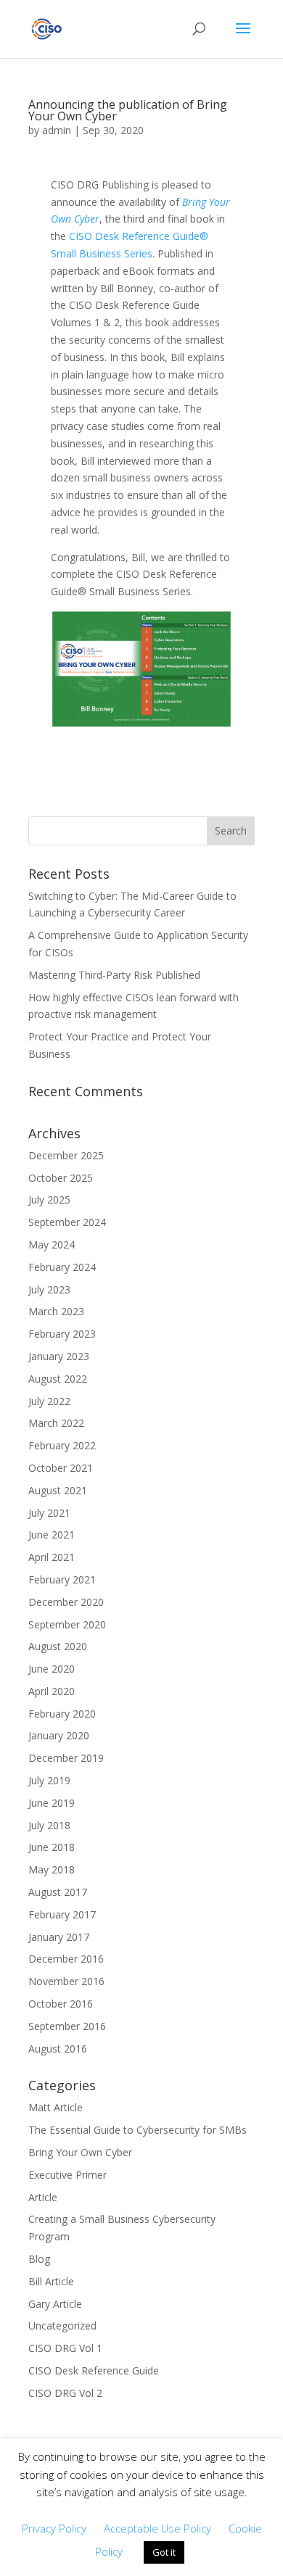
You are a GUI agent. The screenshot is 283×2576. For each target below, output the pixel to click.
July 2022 (49, 1401)
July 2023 (49, 1289)
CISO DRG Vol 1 (65, 2348)
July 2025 (49, 1200)
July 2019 (49, 1780)
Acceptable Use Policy (157, 2528)
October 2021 (61, 1468)
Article (43, 2197)
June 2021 (52, 1535)
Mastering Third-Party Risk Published (114, 975)
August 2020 (58, 1646)
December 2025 (66, 1155)
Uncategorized (62, 2326)
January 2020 (59, 1735)
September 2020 (67, 1624)
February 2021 (62, 1579)
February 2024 (62, 1267)
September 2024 (67, 1222)
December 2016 (66, 1959)
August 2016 (58, 2049)
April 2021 (52, 1557)
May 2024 (52, 1244)
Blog (39, 2259)
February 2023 (62, 1334)
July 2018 (49, 1825)
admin (57, 130)
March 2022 (56, 1423)
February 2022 (62, 1445)
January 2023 (59, 1356)
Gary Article (55, 2304)
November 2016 (66, 1981)
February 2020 (62, 1714)
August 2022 (58, 1379)
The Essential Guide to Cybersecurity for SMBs (138, 2130)
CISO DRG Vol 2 (65, 2393)
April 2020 (52, 1691)
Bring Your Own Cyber (80, 2152)
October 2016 (61, 2004)
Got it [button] (164, 2552)
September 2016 (67, 2026)
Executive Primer (67, 2175)
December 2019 (66, 1758)
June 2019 (52, 1803)
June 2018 (52, 1847)
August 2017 (58, 1892)
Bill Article (51, 2281)
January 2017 (59, 1937)
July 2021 (49, 1513)
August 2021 (58, 1490)
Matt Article (56, 2107)
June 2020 (52, 1669)
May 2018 (52, 1869)
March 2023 (56, 1311)
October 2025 (61, 1178)
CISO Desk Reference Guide (94, 2370)
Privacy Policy (54, 2528)
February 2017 (62, 1914)
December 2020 (66, 1602)
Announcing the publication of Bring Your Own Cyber (128, 110)
